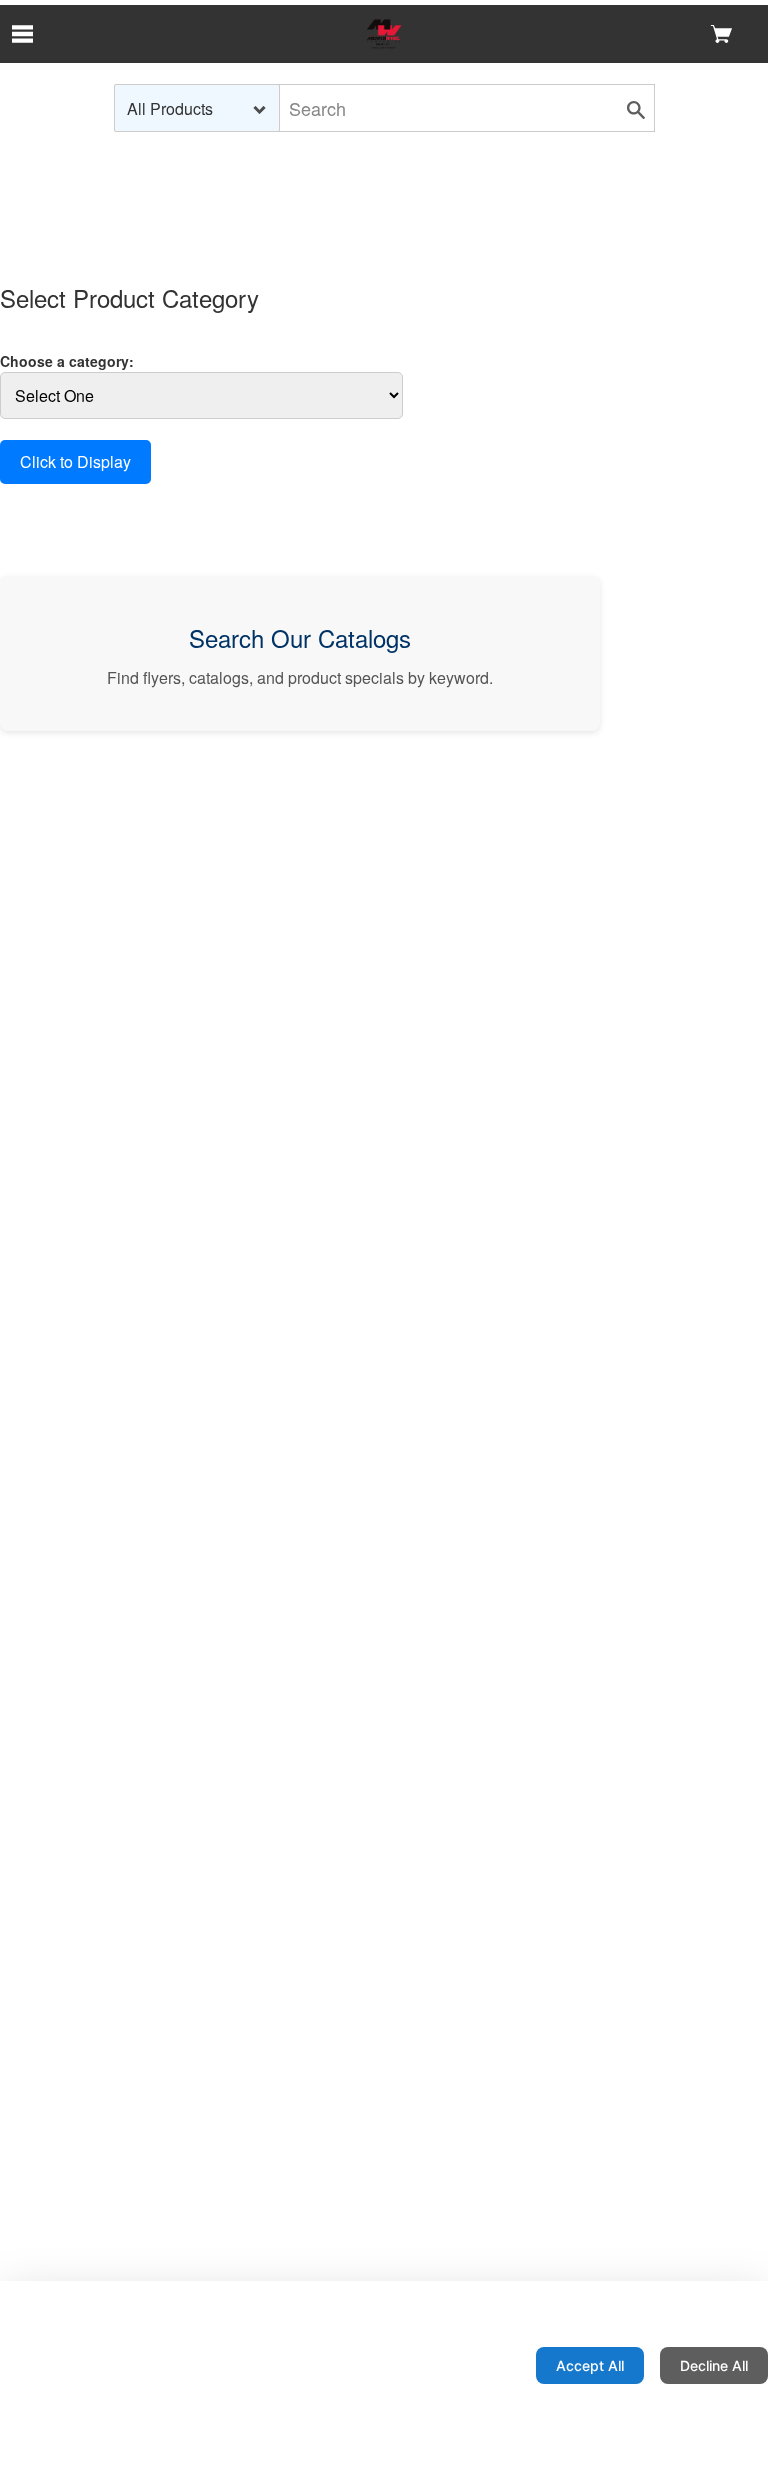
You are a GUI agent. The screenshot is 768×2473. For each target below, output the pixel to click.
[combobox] (197, 108)
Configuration (456, 2365)
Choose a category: (67, 361)
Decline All (714, 2365)
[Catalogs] (383, 34)
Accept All (590, 2365)
